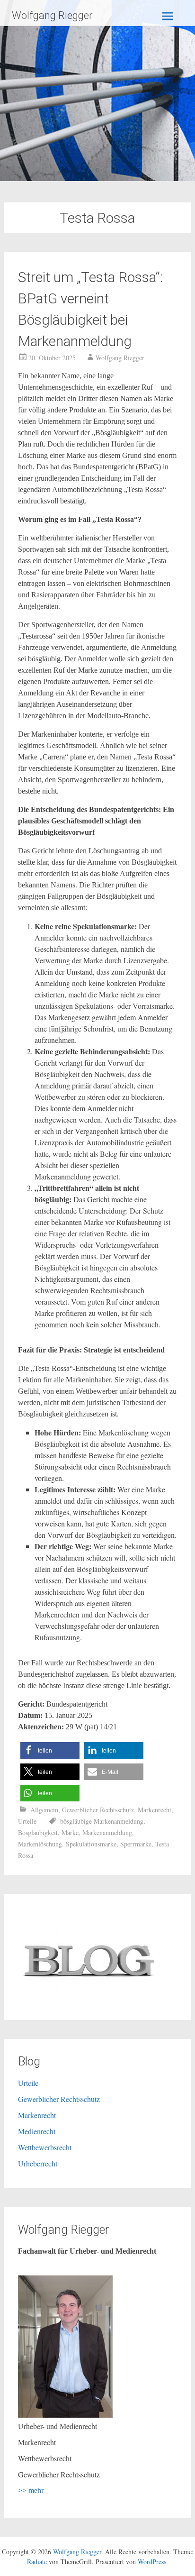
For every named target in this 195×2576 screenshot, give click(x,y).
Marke (70, 1832)
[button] (50, 1750)
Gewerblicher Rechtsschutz (98, 1810)
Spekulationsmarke (91, 1844)
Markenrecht (155, 1810)
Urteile (27, 1821)
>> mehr (31, 2490)
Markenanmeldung (107, 1832)
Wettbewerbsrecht (45, 2147)
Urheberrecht (38, 2163)
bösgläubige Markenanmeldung (102, 1821)
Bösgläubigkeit (38, 1832)
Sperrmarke (136, 1844)
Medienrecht (37, 2131)
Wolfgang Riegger (52, 15)
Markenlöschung (40, 1844)
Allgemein (44, 1810)
